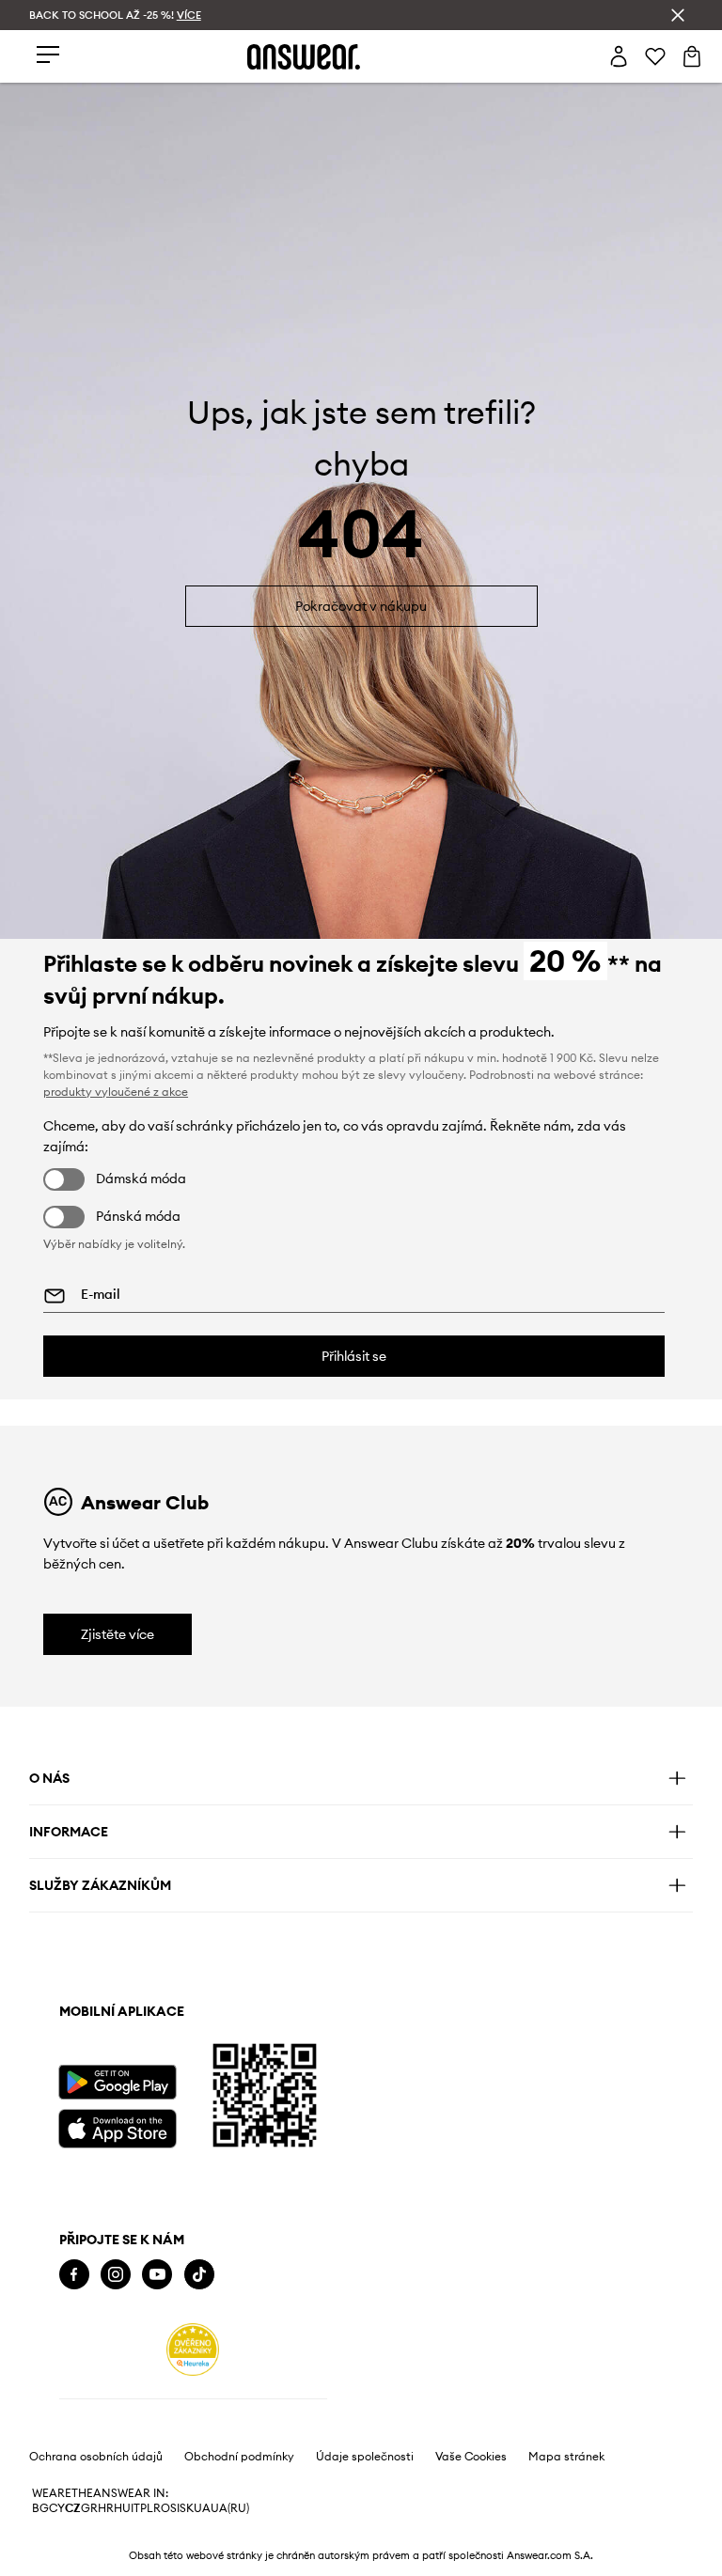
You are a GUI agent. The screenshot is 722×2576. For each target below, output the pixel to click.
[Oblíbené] (655, 56)
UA (202, 2508)
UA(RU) (230, 2508)
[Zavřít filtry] (678, 15)
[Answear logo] (304, 57)
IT (135, 2508)
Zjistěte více (118, 1634)
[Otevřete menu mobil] (48, 56)
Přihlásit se (354, 1356)
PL (147, 2508)
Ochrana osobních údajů (96, 2457)
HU (122, 2508)
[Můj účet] (619, 56)
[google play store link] (117, 2082)
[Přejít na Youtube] (157, 2275)
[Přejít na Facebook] (74, 2275)
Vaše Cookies (471, 2457)
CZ (73, 2508)
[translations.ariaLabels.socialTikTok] (199, 2275)
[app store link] (117, 2126)
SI (175, 2508)
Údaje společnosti (365, 2457)
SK (187, 2508)
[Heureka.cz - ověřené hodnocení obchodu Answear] (193, 2350)
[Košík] (692, 56)
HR (106, 2508)
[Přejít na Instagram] (116, 2275)
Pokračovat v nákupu (361, 606)
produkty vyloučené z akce (116, 1092)
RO (162, 2508)
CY (57, 2508)
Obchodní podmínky (239, 2457)
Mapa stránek (566, 2457)
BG (40, 2508)
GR (89, 2508)
